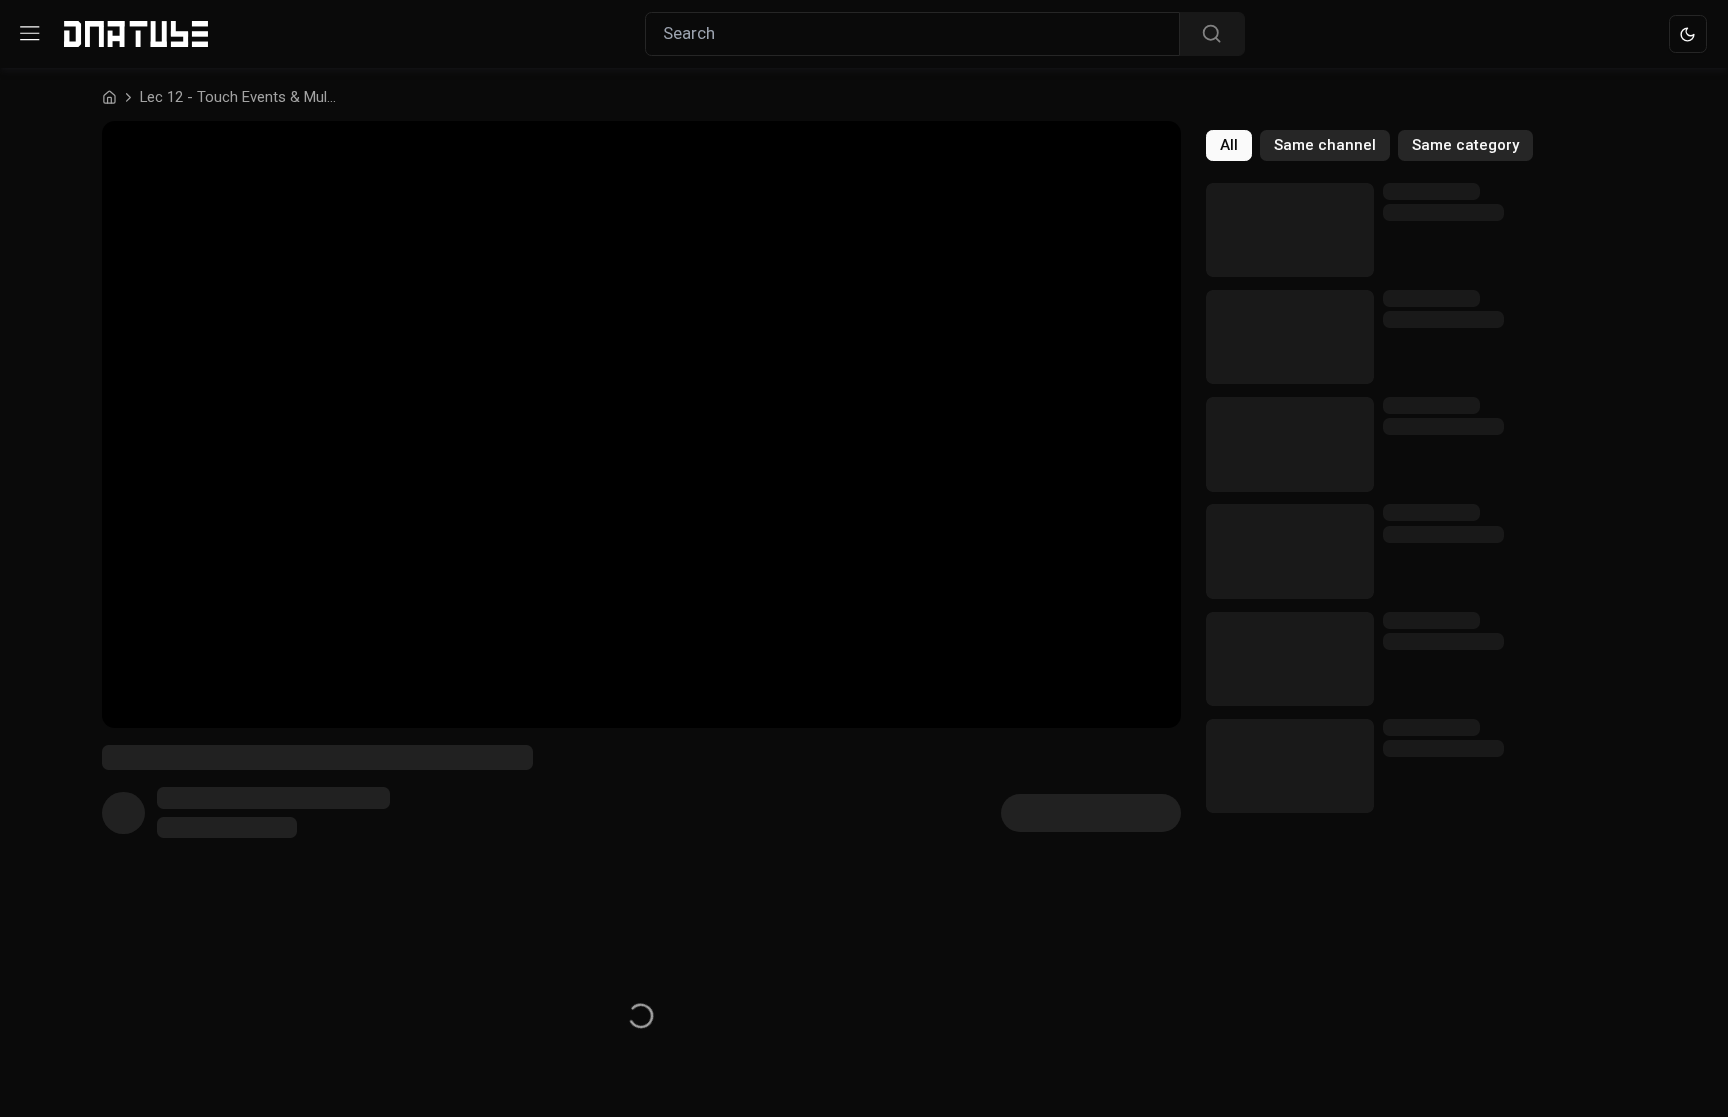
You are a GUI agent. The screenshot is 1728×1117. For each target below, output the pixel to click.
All (1229, 145)
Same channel (1325, 145)
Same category (1465, 145)
